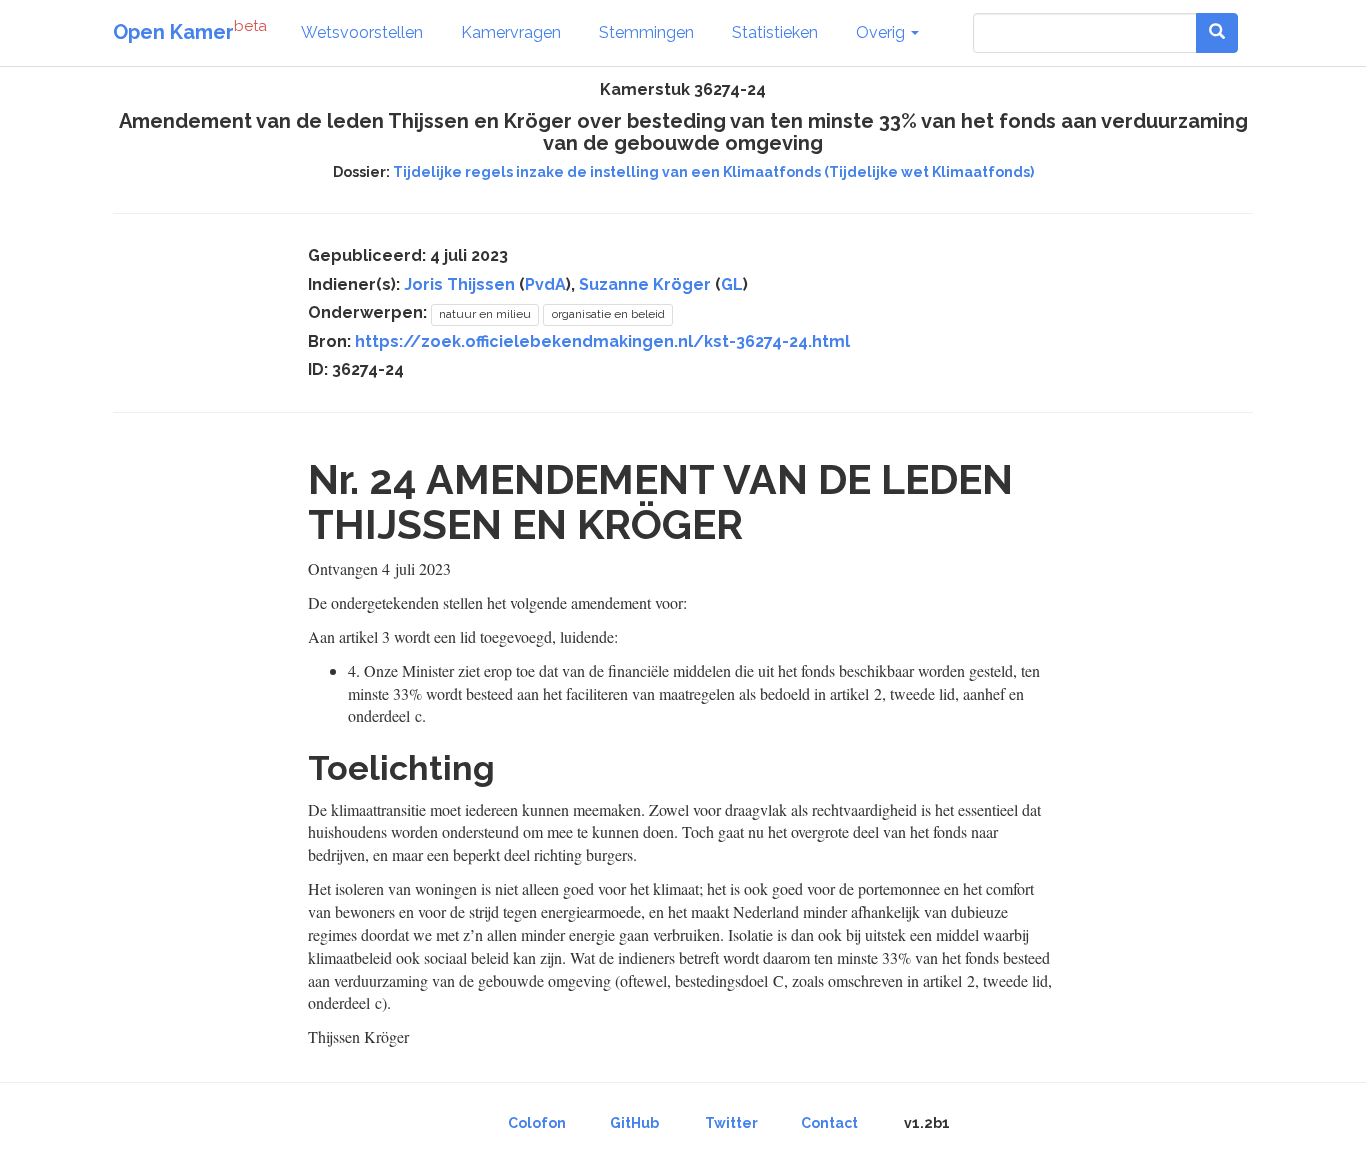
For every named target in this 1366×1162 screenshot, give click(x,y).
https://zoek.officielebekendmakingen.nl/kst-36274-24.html (602, 341)
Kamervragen (511, 32)
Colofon (537, 1123)
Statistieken (775, 32)
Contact (829, 1123)
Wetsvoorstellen (362, 32)
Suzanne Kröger (645, 284)
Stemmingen (646, 32)
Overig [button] (882, 32)
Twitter (731, 1123)
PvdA (545, 284)
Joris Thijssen (459, 284)
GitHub (634, 1123)
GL (732, 284)
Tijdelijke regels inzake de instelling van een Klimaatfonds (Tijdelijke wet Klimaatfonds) (713, 172)
